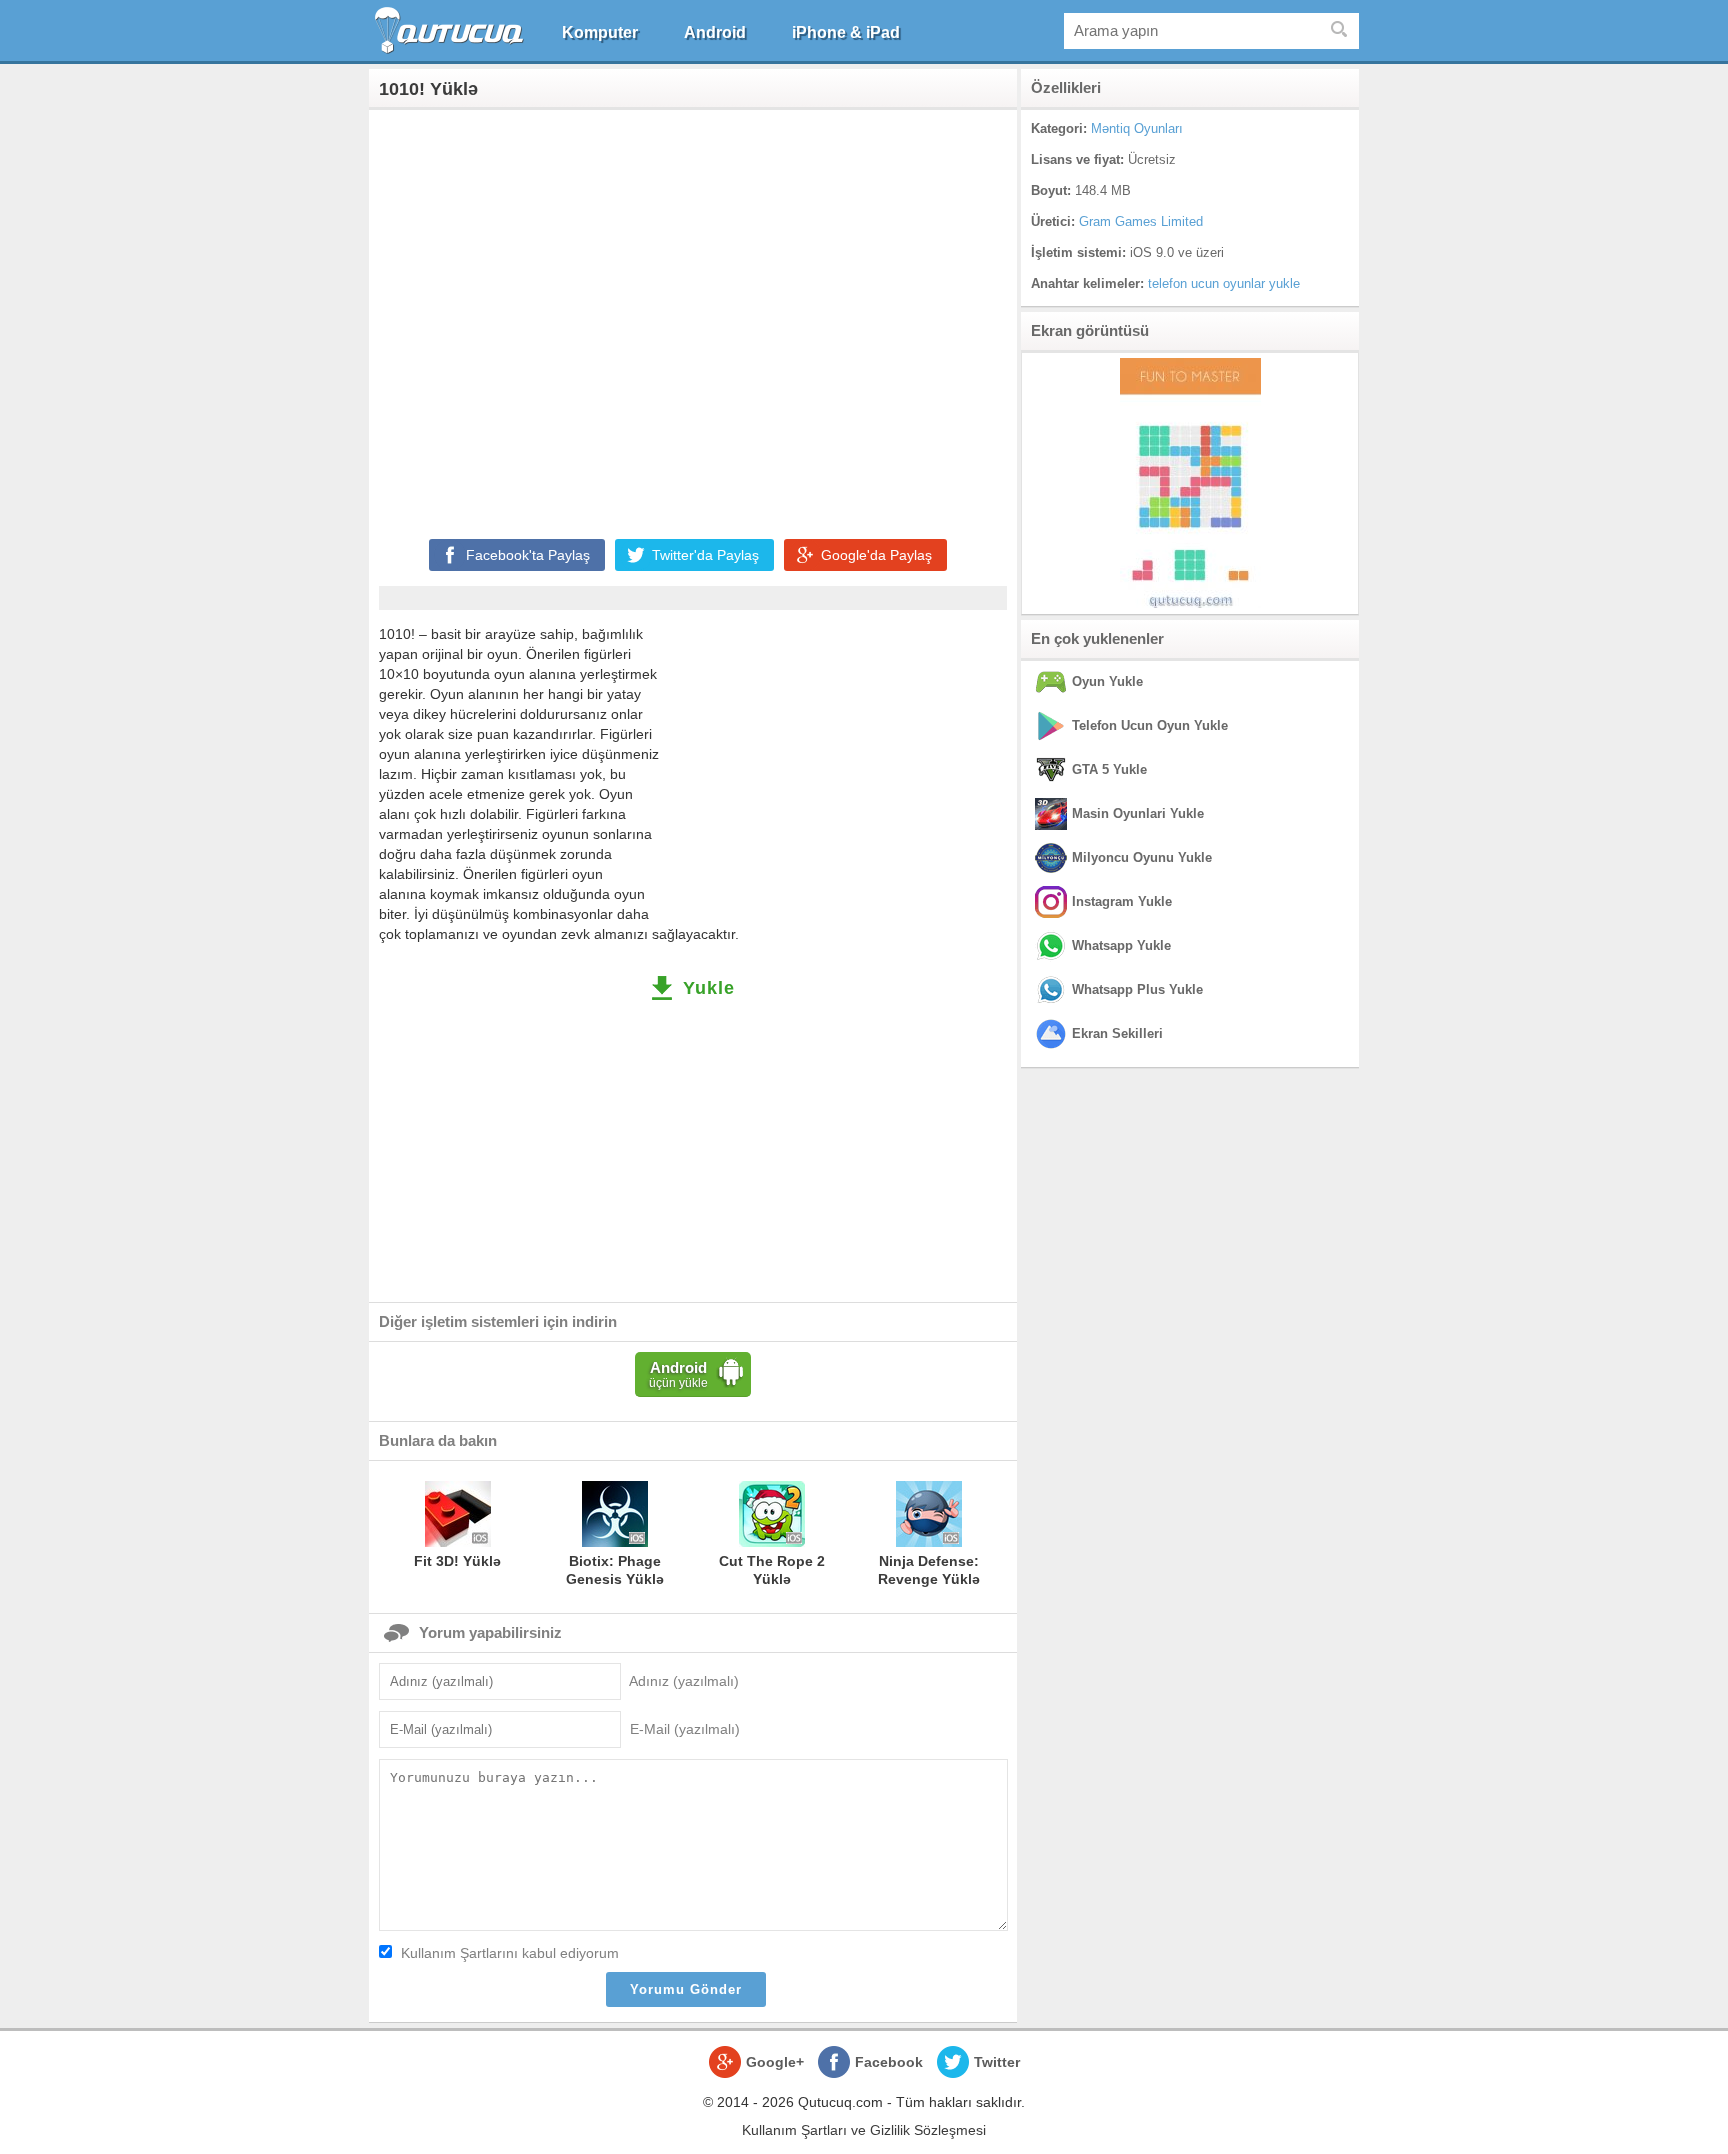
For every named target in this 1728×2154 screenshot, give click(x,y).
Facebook (889, 2062)
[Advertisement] (693, 320)
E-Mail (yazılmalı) (685, 1729)
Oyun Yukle (1107, 681)
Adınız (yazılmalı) (684, 1681)
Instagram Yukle (1122, 901)
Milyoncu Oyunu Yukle (1142, 857)
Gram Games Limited (1141, 221)
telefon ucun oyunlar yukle (1224, 283)
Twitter (997, 2062)
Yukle (709, 988)
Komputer (600, 32)
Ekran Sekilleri (1117, 1033)
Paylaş (528, 555)
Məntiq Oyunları (1137, 128)
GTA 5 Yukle (1109, 769)
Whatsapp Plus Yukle (1137, 989)
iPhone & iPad (846, 32)
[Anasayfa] (451, 30)
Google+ (775, 2062)
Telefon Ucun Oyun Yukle (1150, 725)
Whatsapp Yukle (1121, 945)
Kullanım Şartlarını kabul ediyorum (510, 1953)
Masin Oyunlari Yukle (1138, 813)
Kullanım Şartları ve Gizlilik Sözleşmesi (864, 2130)
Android (715, 32)
